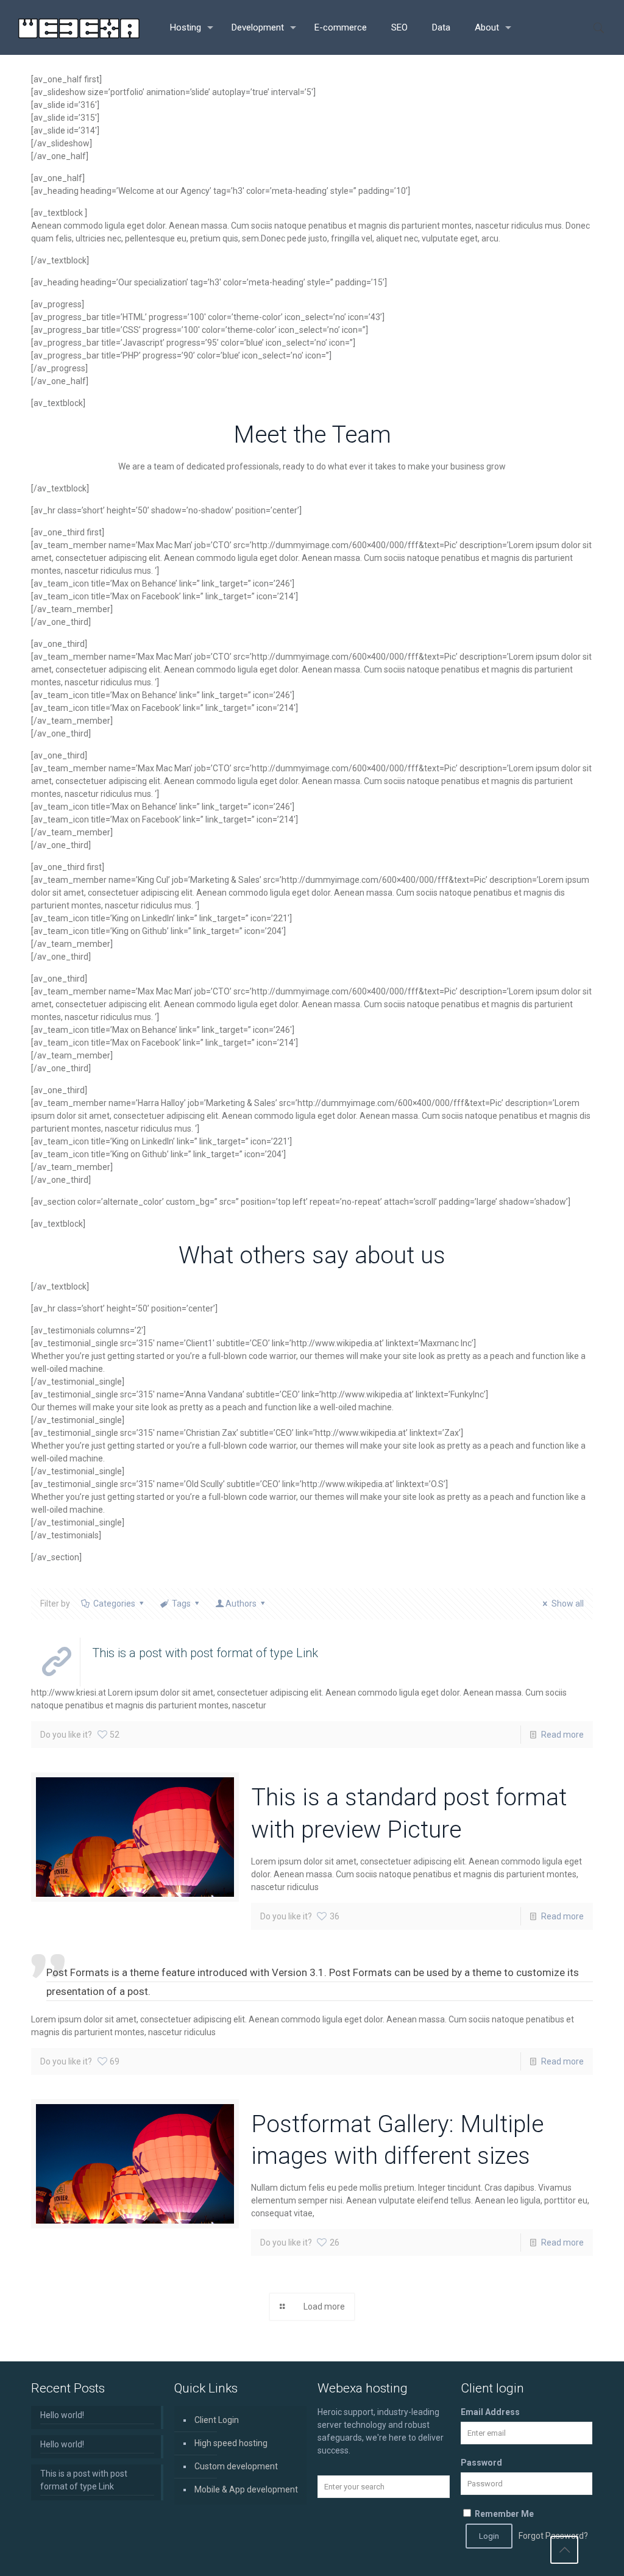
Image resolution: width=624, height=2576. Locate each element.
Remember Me (503, 2514)
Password (481, 2463)
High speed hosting (231, 2443)
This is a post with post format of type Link (84, 2480)
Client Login (217, 2420)
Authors (241, 1604)
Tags (181, 1604)
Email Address (490, 2412)
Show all (568, 1604)
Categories (114, 1604)
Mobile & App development (246, 2489)
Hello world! (62, 2415)
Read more (562, 1735)
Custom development (236, 2466)
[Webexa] (79, 27)
